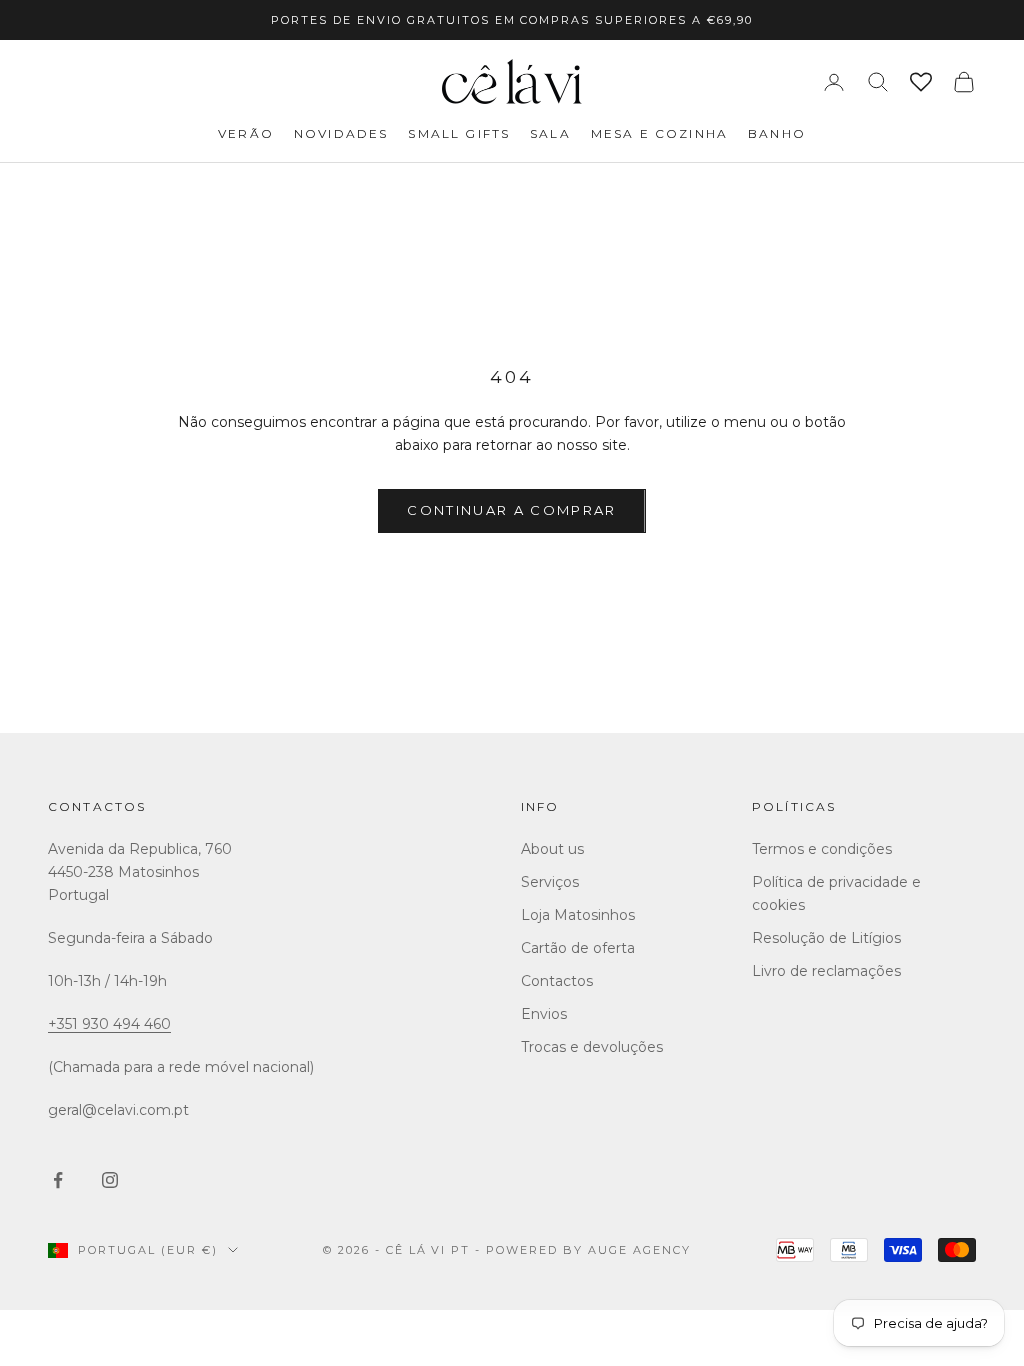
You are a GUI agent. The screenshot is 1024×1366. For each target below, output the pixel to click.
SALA (550, 133)
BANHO (777, 133)
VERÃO (246, 133)
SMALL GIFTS (459, 133)
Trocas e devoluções (592, 1047)
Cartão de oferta (578, 948)
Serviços (550, 882)
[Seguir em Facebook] (58, 1180)
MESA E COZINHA (659, 133)
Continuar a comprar (511, 510)
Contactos (97, 806)
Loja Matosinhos (578, 915)
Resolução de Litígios (826, 938)
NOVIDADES (341, 133)
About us (552, 849)
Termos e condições (822, 849)
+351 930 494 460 (109, 1024)
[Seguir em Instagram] (110, 1180)
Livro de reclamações (826, 971)
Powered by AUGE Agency (588, 1250)
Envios (544, 1014)
